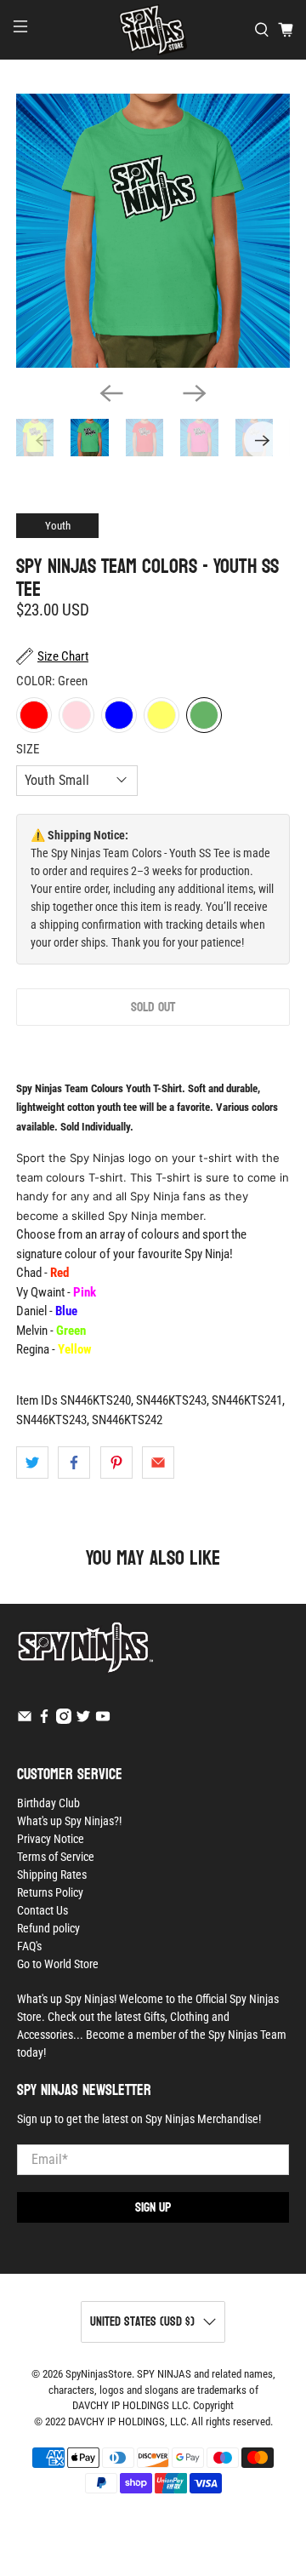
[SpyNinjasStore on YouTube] (103, 1720)
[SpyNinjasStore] (153, 30)
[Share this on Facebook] (74, 1463)
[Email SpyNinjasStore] (25, 1720)
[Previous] (111, 393)
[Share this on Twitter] (32, 1463)
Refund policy (48, 1928)
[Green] (204, 715)
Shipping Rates (52, 1875)
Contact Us (42, 1910)
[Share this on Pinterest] (116, 1463)
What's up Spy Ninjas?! (69, 1821)
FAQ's (29, 1946)
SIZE (28, 749)
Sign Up (153, 2207)
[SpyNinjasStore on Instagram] (64, 1720)
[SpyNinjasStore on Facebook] (44, 1720)
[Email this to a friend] (158, 1463)
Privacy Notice (51, 1839)
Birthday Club (48, 1803)
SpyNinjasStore (99, 2374)
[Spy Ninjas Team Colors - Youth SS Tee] (153, 231)
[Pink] (76, 715)
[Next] (195, 393)
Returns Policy (50, 1892)
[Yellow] (161, 715)
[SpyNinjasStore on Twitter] (83, 1720)
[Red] (34, 715)
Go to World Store (58, 1964)
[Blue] (119, 715)
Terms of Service (56, 1857)
